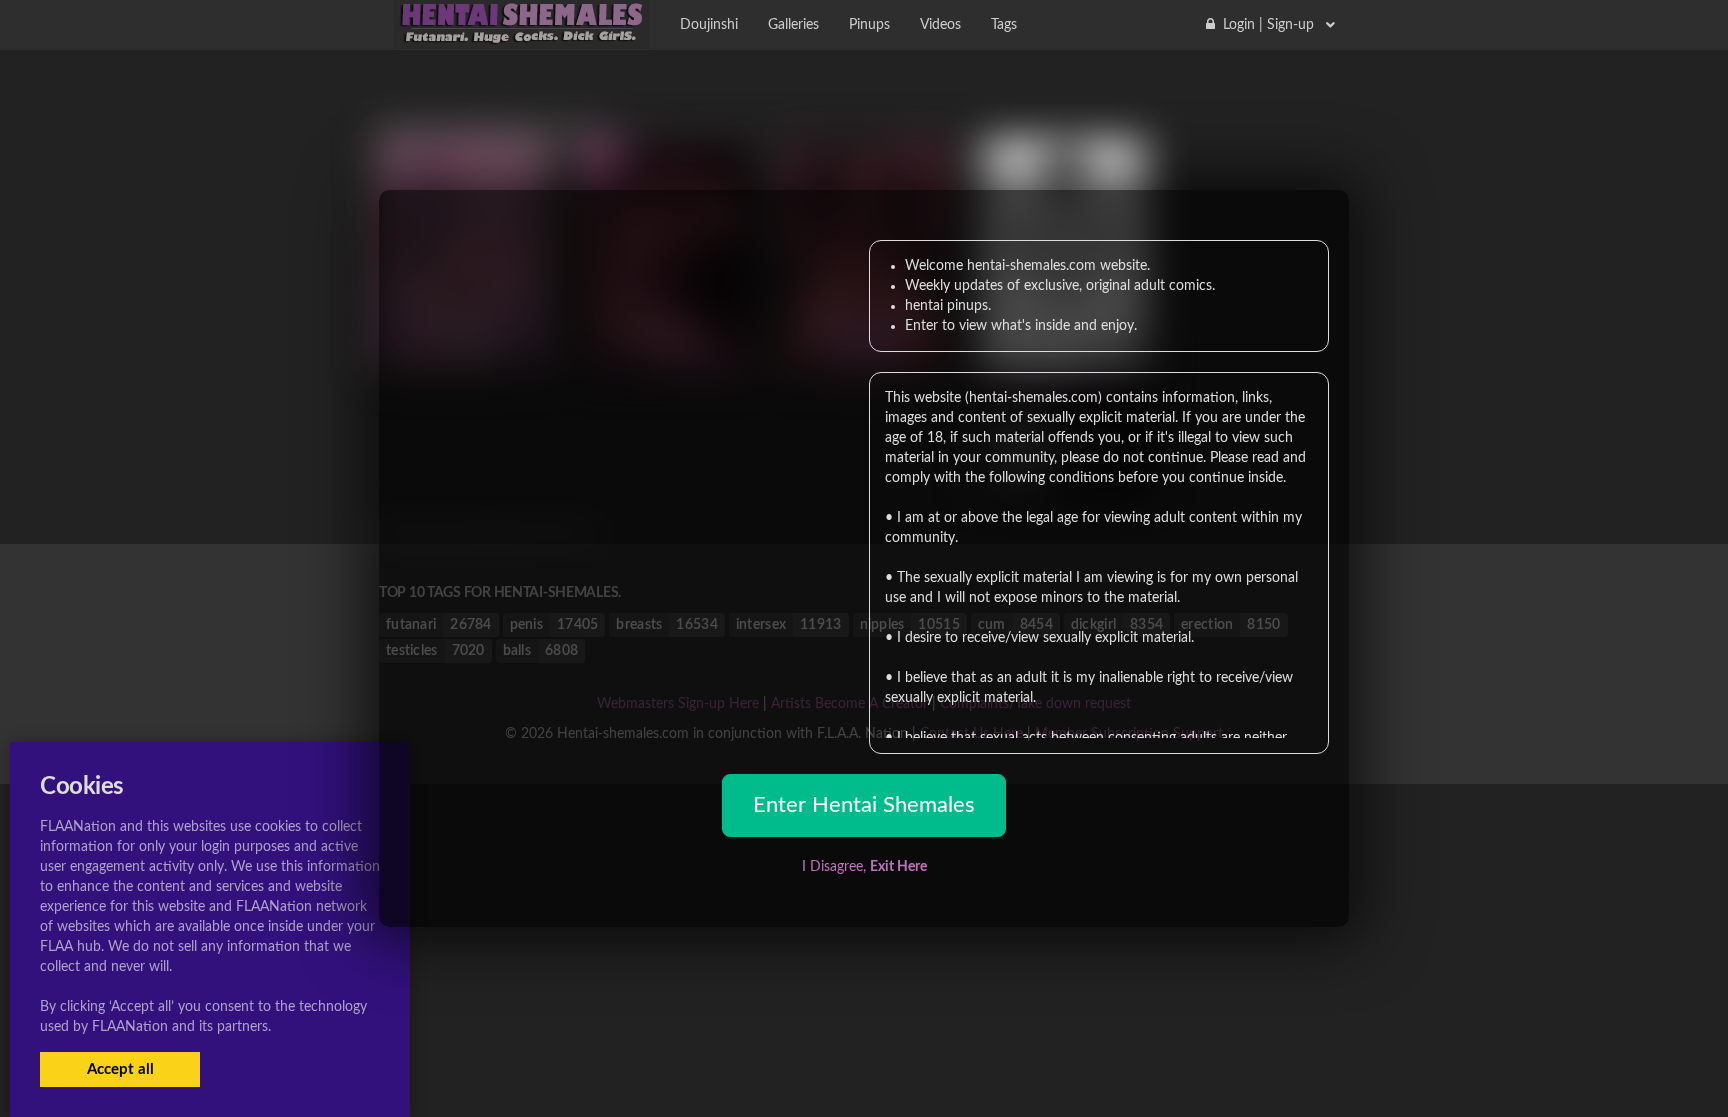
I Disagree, (864, 867)
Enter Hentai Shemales (864, 805)
